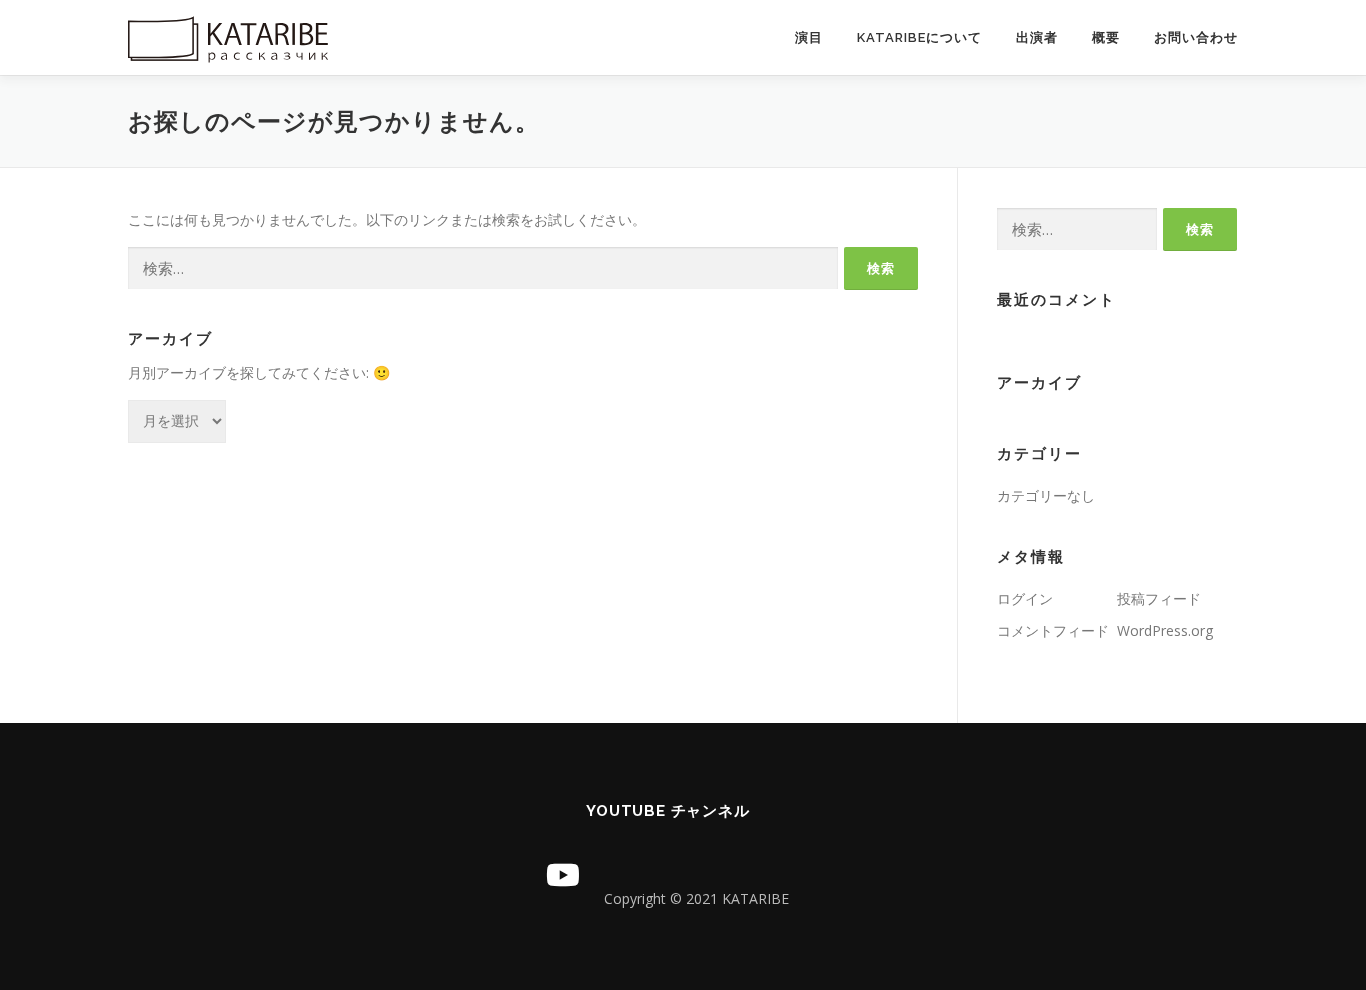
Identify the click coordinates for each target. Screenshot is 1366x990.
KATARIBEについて (919, 37)
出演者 (1037, 37)
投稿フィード (1159, 598)
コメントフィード (1053, 630)
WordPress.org (1165, 630)
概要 (1106, 37)
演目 (809, 37)
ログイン (1025, 598)
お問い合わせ (1196, 37)
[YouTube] (563, 875)
